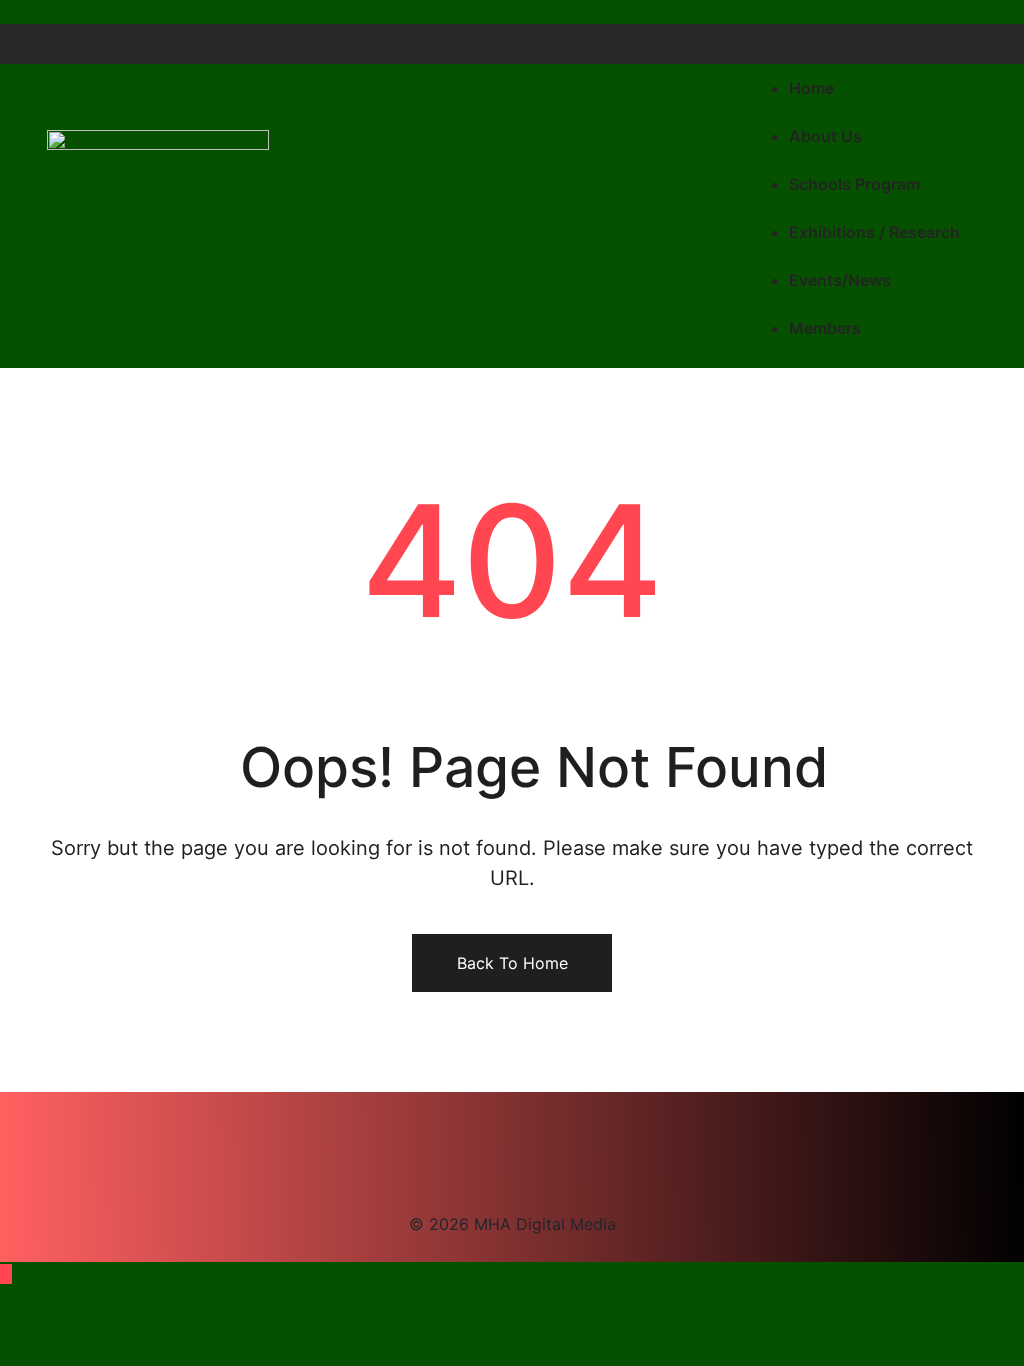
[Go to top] (6, 1274)
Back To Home (512, 963)
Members (825, 328)
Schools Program (854, 184)
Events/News (840, 280)
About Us (825, 136)
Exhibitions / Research (874, 232)
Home (811, 88)
